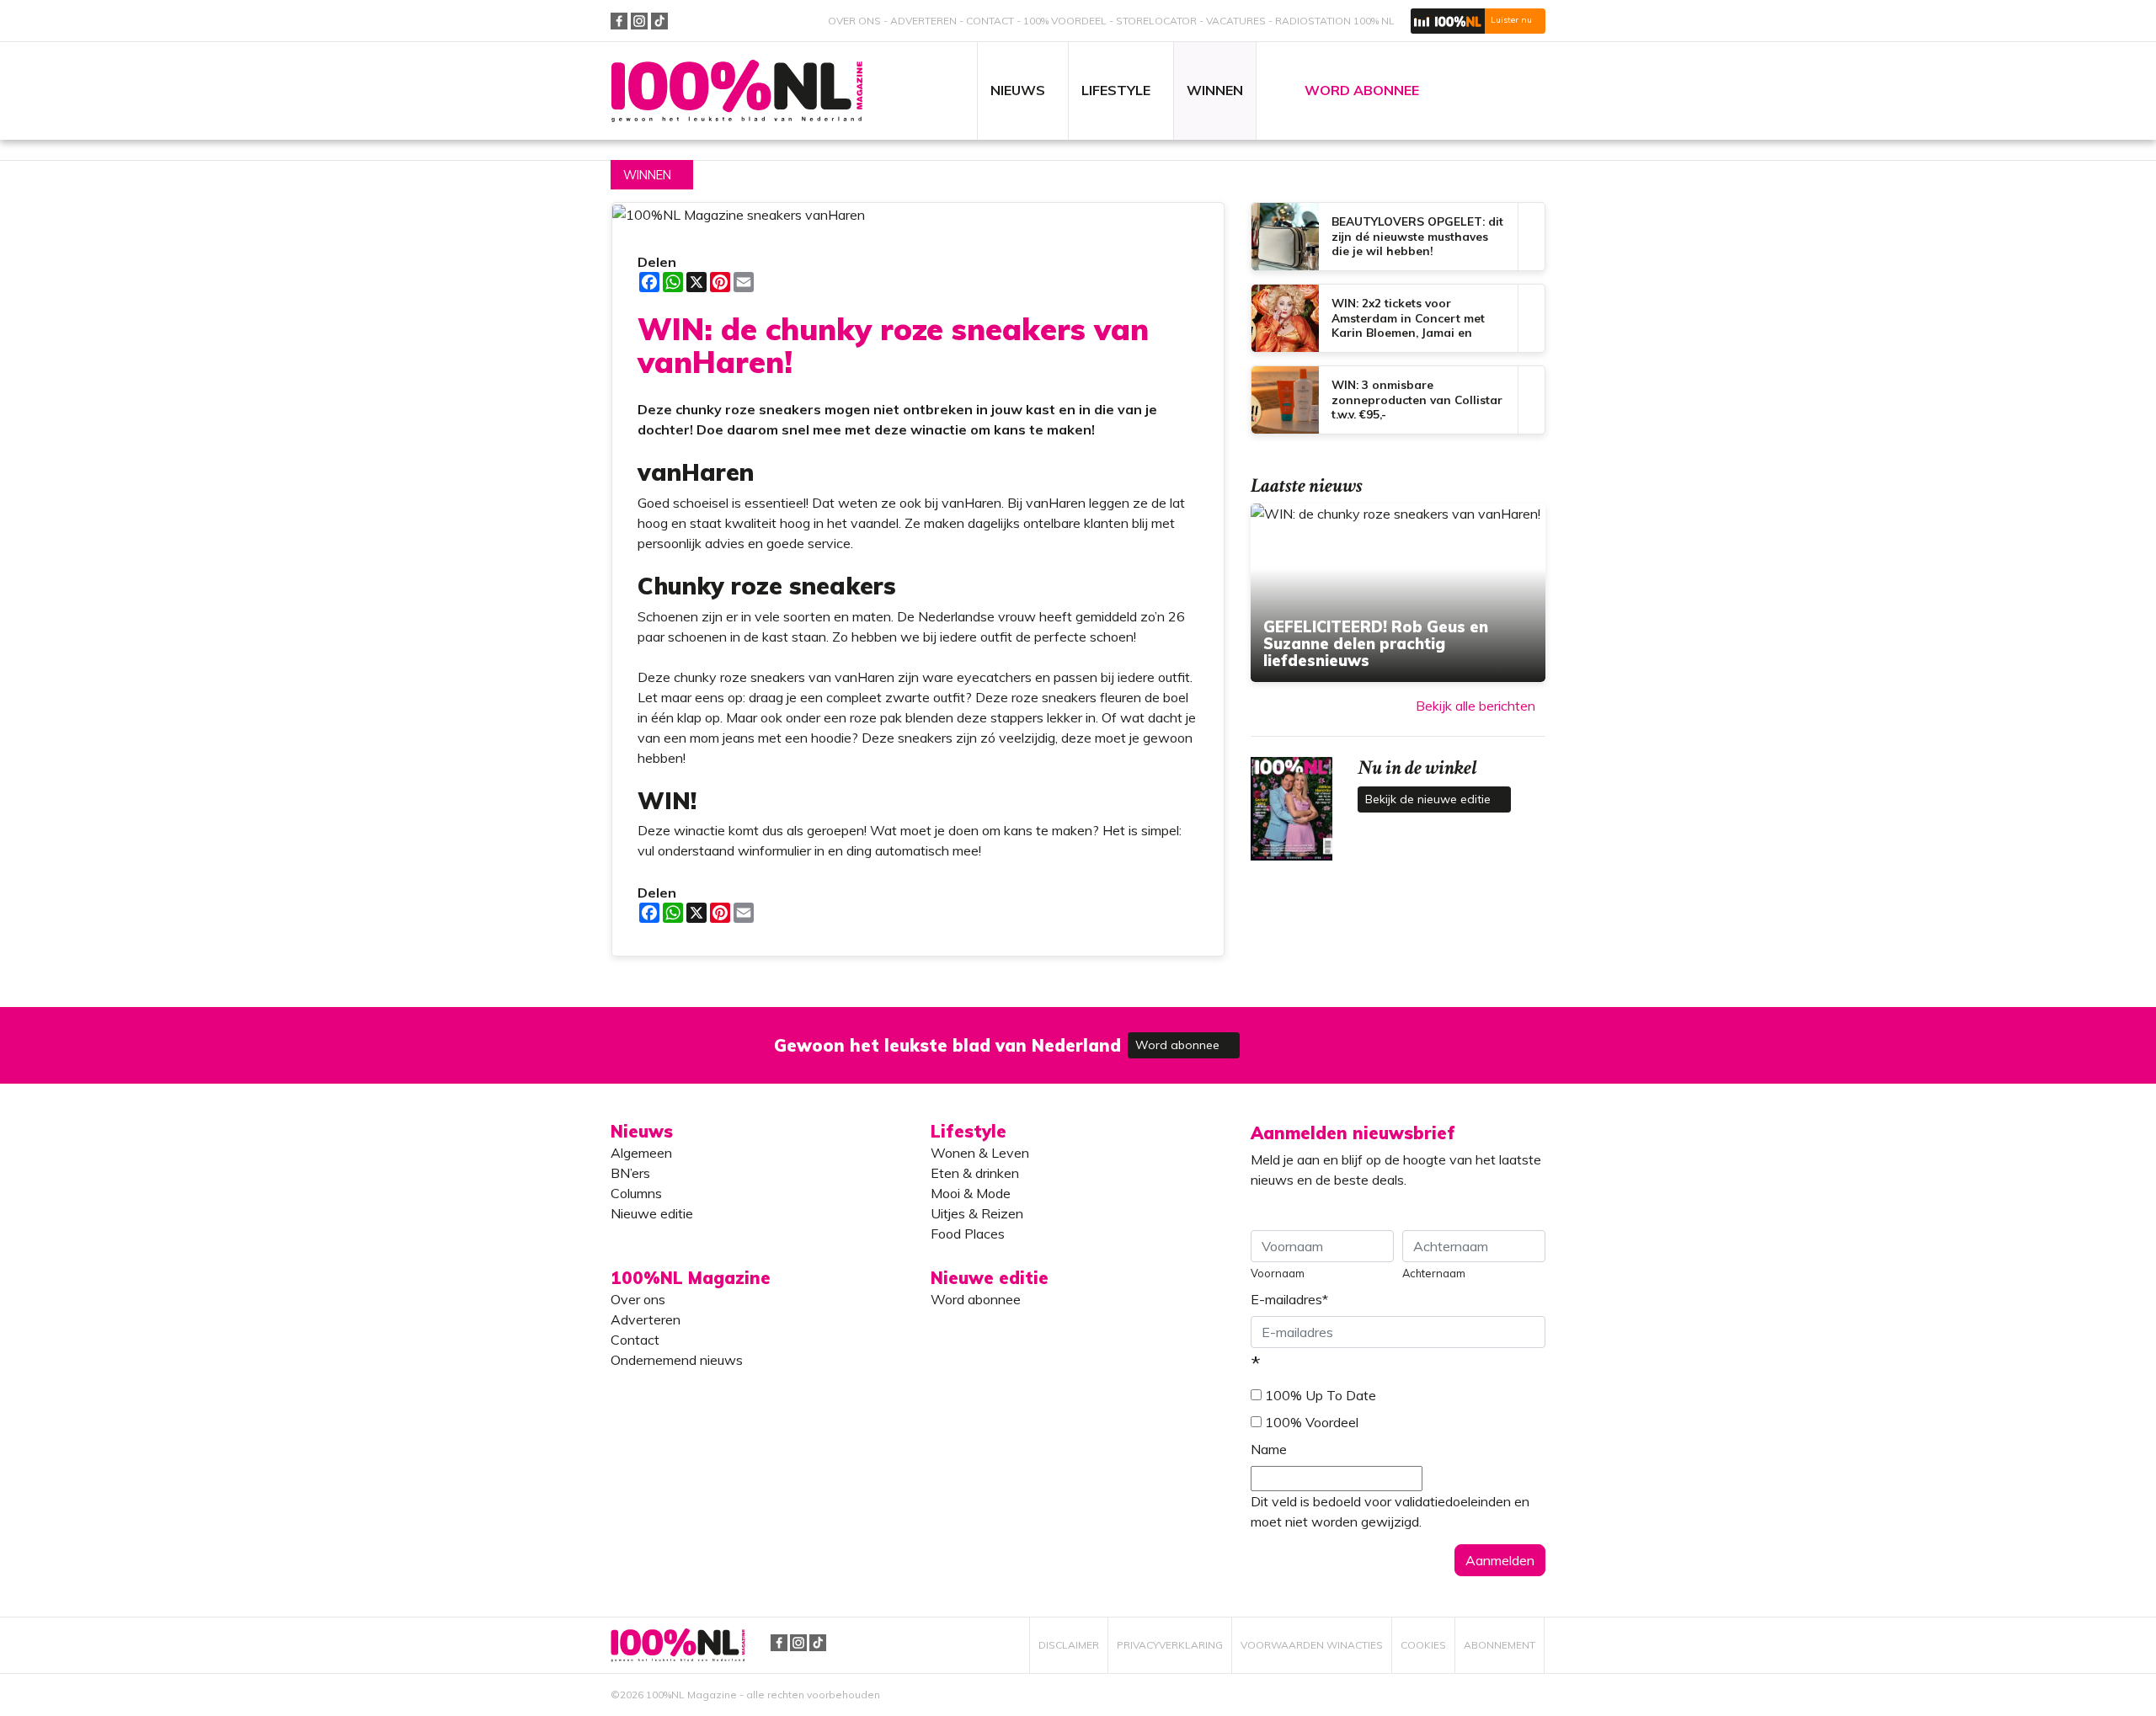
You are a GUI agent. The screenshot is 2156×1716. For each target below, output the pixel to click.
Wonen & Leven (980, 1153)
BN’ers (630, 1173)
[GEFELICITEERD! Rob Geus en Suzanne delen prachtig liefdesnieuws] (1398, 593)
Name (1269, 1449)
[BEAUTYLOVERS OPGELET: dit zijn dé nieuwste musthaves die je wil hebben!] (1398, 237)
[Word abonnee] (1324, 1035)
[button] (1478, 21)
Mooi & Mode (971, 1193)
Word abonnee (1179, 1045)
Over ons (854, 21)
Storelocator (1156, 21)
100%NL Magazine (737, 91)
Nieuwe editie (652, 1213)
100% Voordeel (1065, 21)
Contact (990, 21)
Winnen (647, 175)
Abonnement (1500, 1645)
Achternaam (1434, 1273)
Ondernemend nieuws (677, 1360)
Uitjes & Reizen (977, 1213)
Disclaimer (1069, 1645)
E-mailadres (1289, 1299)
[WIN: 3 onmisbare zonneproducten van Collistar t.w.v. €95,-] (1398, 400)
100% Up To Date (1321, 1395)
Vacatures (1236, 21)
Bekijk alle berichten (1476, 706)
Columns (636, 1193)
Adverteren (923, 21)
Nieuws (642, 1131)
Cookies (1423, 1645)
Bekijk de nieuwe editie (1430, 799)
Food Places (968, 1234)
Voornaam (1278, 1273)
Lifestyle (969, 1131)
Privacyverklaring (1170, 1645)
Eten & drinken (975, 1173)
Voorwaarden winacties (1312, 1645)
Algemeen (641, 1153)
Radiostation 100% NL (1335, 21)
